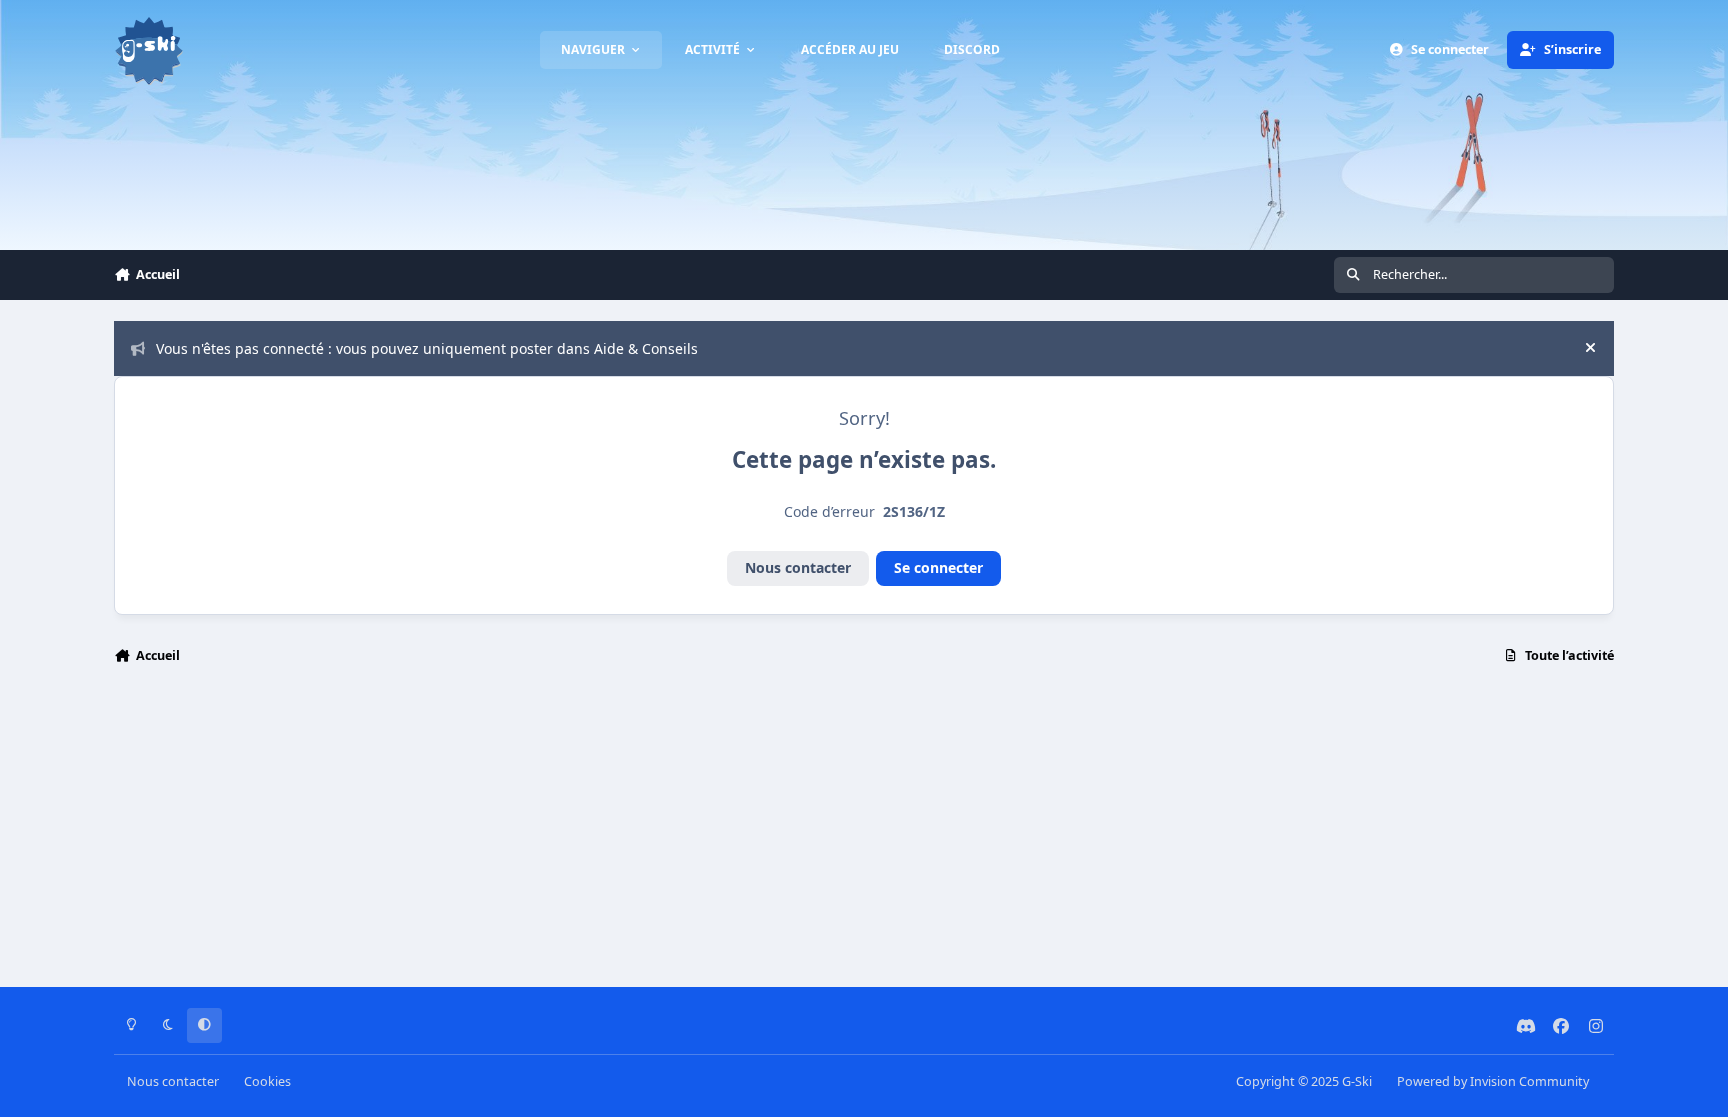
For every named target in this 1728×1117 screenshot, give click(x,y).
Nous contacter (798, 567)
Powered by (1493, 1081)
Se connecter (938, 567)
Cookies (267, 1081)
